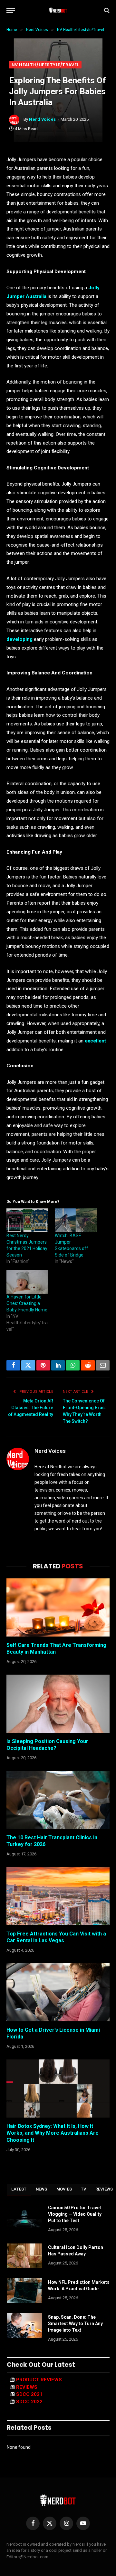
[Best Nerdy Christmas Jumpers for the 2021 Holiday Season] (27, 1220)
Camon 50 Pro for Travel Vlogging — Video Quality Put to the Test (75, 2214)
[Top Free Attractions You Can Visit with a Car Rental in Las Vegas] (58, 1896)
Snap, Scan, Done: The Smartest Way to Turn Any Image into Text (75, 2324)
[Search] (106, 10)
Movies (64, 2189)
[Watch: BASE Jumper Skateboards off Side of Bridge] (76, 1220)
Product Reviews (39, 2380)
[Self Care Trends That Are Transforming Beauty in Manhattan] (58, 1607)
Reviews (27, 2387)
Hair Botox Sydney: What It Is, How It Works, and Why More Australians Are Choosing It (53, 2133)
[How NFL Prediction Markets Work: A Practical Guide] (24, 2291)
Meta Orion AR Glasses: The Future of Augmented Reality (31, 1408)
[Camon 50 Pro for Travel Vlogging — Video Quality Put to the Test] (24, 2216)
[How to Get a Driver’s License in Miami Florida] (58, 1992)
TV (84, 2189)
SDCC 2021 (29, 2394)
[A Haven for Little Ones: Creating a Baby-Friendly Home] (27, 1282)
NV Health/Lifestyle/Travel (45, 65)
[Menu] (11, 10)
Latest (19, 2189)
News (42, 2189)
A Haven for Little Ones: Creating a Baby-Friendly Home (27, 1303)
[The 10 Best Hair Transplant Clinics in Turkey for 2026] (58, 1800)
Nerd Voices (43, 119)
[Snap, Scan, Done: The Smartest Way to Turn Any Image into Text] (24, 2325)
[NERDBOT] (58, 10)
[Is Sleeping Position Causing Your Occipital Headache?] (58, 1704)
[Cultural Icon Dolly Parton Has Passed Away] (24, 2256)
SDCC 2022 (29, 2402)
